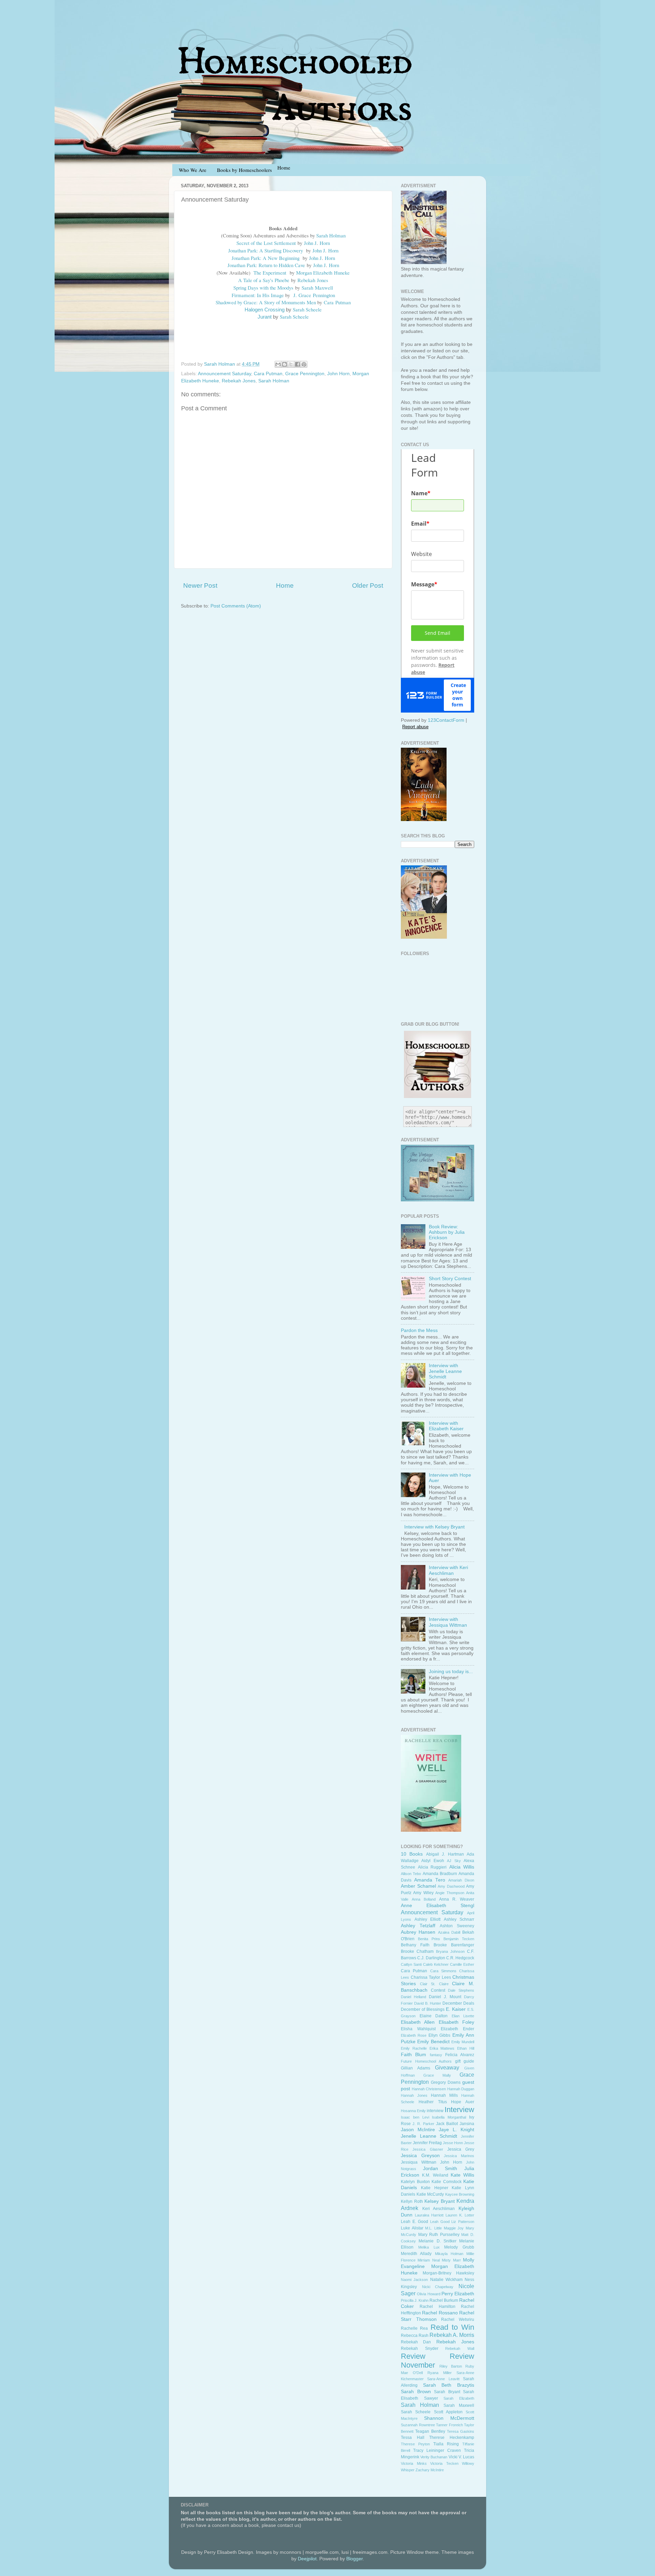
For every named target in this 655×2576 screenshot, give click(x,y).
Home (285, 586)
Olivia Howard (428, 2294)
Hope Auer (463, 2102)
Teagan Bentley (430, 2431)
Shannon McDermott (449, 2418)
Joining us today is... (451, 1672)
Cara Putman (268, 374)
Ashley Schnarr (459, 1919)
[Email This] (278, 364)
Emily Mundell (463, 2042)
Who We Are (193, 170)
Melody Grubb (459, 2247)
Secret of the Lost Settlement (266, 243)
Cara (329, 302)
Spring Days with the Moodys (263, 288)
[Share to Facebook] (297, 364)
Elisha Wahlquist (418, 2029)
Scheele (314, 309)
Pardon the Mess (419, 1330)
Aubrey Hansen (418, 1932)
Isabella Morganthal (449, 2117)
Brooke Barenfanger (454, 1945)
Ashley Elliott (428, 1919)
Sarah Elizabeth (459, 2398)
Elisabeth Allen (418, 2022)
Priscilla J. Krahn (415, 2300)
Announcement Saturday (224, 374)
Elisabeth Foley (456, 2022)
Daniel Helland (413, 1997)
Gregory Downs (446, 2082)
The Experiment (271, 273)
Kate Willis (462, 2175)
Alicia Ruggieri (432, 1867)
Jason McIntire (418, 2130)
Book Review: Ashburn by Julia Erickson (447, 1232)
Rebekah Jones (239, 381)
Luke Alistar (412, 2228)
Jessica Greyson (420, 2156)
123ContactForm (446, 720)
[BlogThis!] (285, 364)
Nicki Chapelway (438, 2287)
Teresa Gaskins (461, 2431)
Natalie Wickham (446, 2280)
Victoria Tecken (444, 2463)
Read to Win (453, 2327)
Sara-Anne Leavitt (443, 2379)
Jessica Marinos (459, 2156)
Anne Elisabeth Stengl (438, 1906)
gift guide (465, 2061)
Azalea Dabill (449, 1932)
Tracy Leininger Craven (437, 2450)
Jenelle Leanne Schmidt (429, 2136)
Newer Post (200, 586)
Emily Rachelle (414, 2048)
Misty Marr (451, 2260)
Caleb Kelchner (436, 1964)
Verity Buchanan (434, 2457)
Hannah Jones (414, 2095)
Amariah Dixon (461, 1880)
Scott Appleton (448, 2412)
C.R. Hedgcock (460, 1958)
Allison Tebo (411, 1874)
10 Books (412, 1854)
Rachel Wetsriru (458, 2319)
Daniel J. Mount (445, 1997)
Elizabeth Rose (414, 2035)
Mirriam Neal (428, 2260)
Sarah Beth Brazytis (449, 2385)
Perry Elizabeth (458, 2294)
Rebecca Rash (415, 2336)
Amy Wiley (423, 1893)
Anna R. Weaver (457, 1899)
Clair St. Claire (434, 1984)
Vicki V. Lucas (461, 2457)
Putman (343, 302)
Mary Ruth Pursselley (439, 2235)
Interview (459, 2110)
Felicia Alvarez (460, 2055)
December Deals (458, 2003)
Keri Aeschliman (439, 2209)
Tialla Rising (446, 2444)
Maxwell (324, 288)
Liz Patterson (463, 2222)
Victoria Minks (414, 2463)
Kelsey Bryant (440, 2201)
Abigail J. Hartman (445, 1854)
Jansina (467, 2124)
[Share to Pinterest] (304, 364)
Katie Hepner (435, 2188)
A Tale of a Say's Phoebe (264, 280)
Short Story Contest (450, 1279)
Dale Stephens (461, 1990)
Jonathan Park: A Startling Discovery (266, 250)
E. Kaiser (456, 2009)
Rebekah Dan (416, 2342)
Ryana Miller (440, 2373)
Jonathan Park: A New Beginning (266, 258)
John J (310, 243)
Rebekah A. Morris (452, 2335)
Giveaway (447, 2067)
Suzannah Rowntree (418, 2425)
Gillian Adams (416, 2068)
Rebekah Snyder (420, 2348)
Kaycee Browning (460, 2194)
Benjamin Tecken (459, 1939)
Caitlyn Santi (411, 1964)
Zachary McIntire (430, 2470)
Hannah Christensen (429, 2089)
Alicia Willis (462, 1867)
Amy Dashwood (451, 1886)
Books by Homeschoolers (244, 170)
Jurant (265, 317)
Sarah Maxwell (459, 2405)
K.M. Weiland (435, 2175)
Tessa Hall (413, 2438)
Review (413, 2356)
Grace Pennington (305, 374)
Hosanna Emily (413, 2111)
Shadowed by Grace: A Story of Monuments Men (266, 302)
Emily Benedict (433, 2042)
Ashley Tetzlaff (418, 1926)
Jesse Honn (453, 2143)
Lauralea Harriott (429, 2215)
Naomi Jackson (414, 2280)
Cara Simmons (443, 1971)
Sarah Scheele (416, 2412)
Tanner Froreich (449, 2425)
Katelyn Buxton (415, 2182)
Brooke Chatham (417, 1951)
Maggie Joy (454, 2228)
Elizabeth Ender (457, 2029)
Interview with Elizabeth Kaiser (446, 1426)
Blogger (354, 2559)
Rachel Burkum (444, 2300)
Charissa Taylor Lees (431, 1977)
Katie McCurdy (430, 2194)
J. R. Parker (423, 2124)
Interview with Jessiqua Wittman (448, 1622)
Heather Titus (433, 2102)
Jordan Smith (440, 2169)
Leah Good (440, 2222)
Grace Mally (437, 2075)
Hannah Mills (444, 2095)
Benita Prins (429, 1939)
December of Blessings (423, 2009)
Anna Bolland (424, 1899)
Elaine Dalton (434, 2016)
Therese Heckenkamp (452, 2438)
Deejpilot (307, 2559)
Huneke (342, 273)
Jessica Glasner (428, 2149)
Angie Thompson (450, 1893)
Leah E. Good (414, 2222)
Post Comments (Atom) (236, 606)
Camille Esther (462, 1964)
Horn (325, 243)
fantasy (436, 2055)
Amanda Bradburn (440, 1874)
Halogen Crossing (265, 310)
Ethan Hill (466, 2048)
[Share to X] (291, 364)
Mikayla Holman (449, 2254)
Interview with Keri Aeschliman (448, 1570)
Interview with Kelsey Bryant (434, 1527)
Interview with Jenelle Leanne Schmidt (445, 1371)
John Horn (338, 374)
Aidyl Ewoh (433, 1861)
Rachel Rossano (440, 2313)
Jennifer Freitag (427, 2143)
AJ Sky (454, 1861)
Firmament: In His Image (258, 295)
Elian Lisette (463, 2016)
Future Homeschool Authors (426, 2061)
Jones (323, 280)
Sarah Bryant (447, 2392)
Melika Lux (429, 2247)
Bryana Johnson (450, 1951)
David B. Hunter (428, 2003)
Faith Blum (413, 2055)
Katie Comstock (447, 2182)
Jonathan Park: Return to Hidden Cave (266, 265)
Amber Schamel (418, 1886)
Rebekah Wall (460, 2348)
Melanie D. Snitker (438, 2241)
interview (435, 2111)
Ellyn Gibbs (439, 2035)
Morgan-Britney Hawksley (448, 2273)
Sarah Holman (331, 235)
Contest (438, 1990)
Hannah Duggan (461, 2089)
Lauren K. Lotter (460, 2215)
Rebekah (306, 280)
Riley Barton (451, 2366)
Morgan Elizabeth (314, 273)
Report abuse (415, 727)
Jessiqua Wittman (419, 2162)
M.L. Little (433, 2228)
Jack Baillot (447, 2124)
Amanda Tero (430, 1880)
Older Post (368, 586)
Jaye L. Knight (456, 2130)
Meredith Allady (416, 2254)
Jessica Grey (461, 2149)
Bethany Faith (415, 1945)
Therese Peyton (415, 2444)
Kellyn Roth (412, 2201)
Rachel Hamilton (437, 2307)
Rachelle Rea (414, 2328)
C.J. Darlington (431, 1958)
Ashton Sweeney (457, 1926)
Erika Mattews (442, 2048)
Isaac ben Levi (415, 2117)
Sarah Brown (416, 2392)
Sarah (307, 288)
